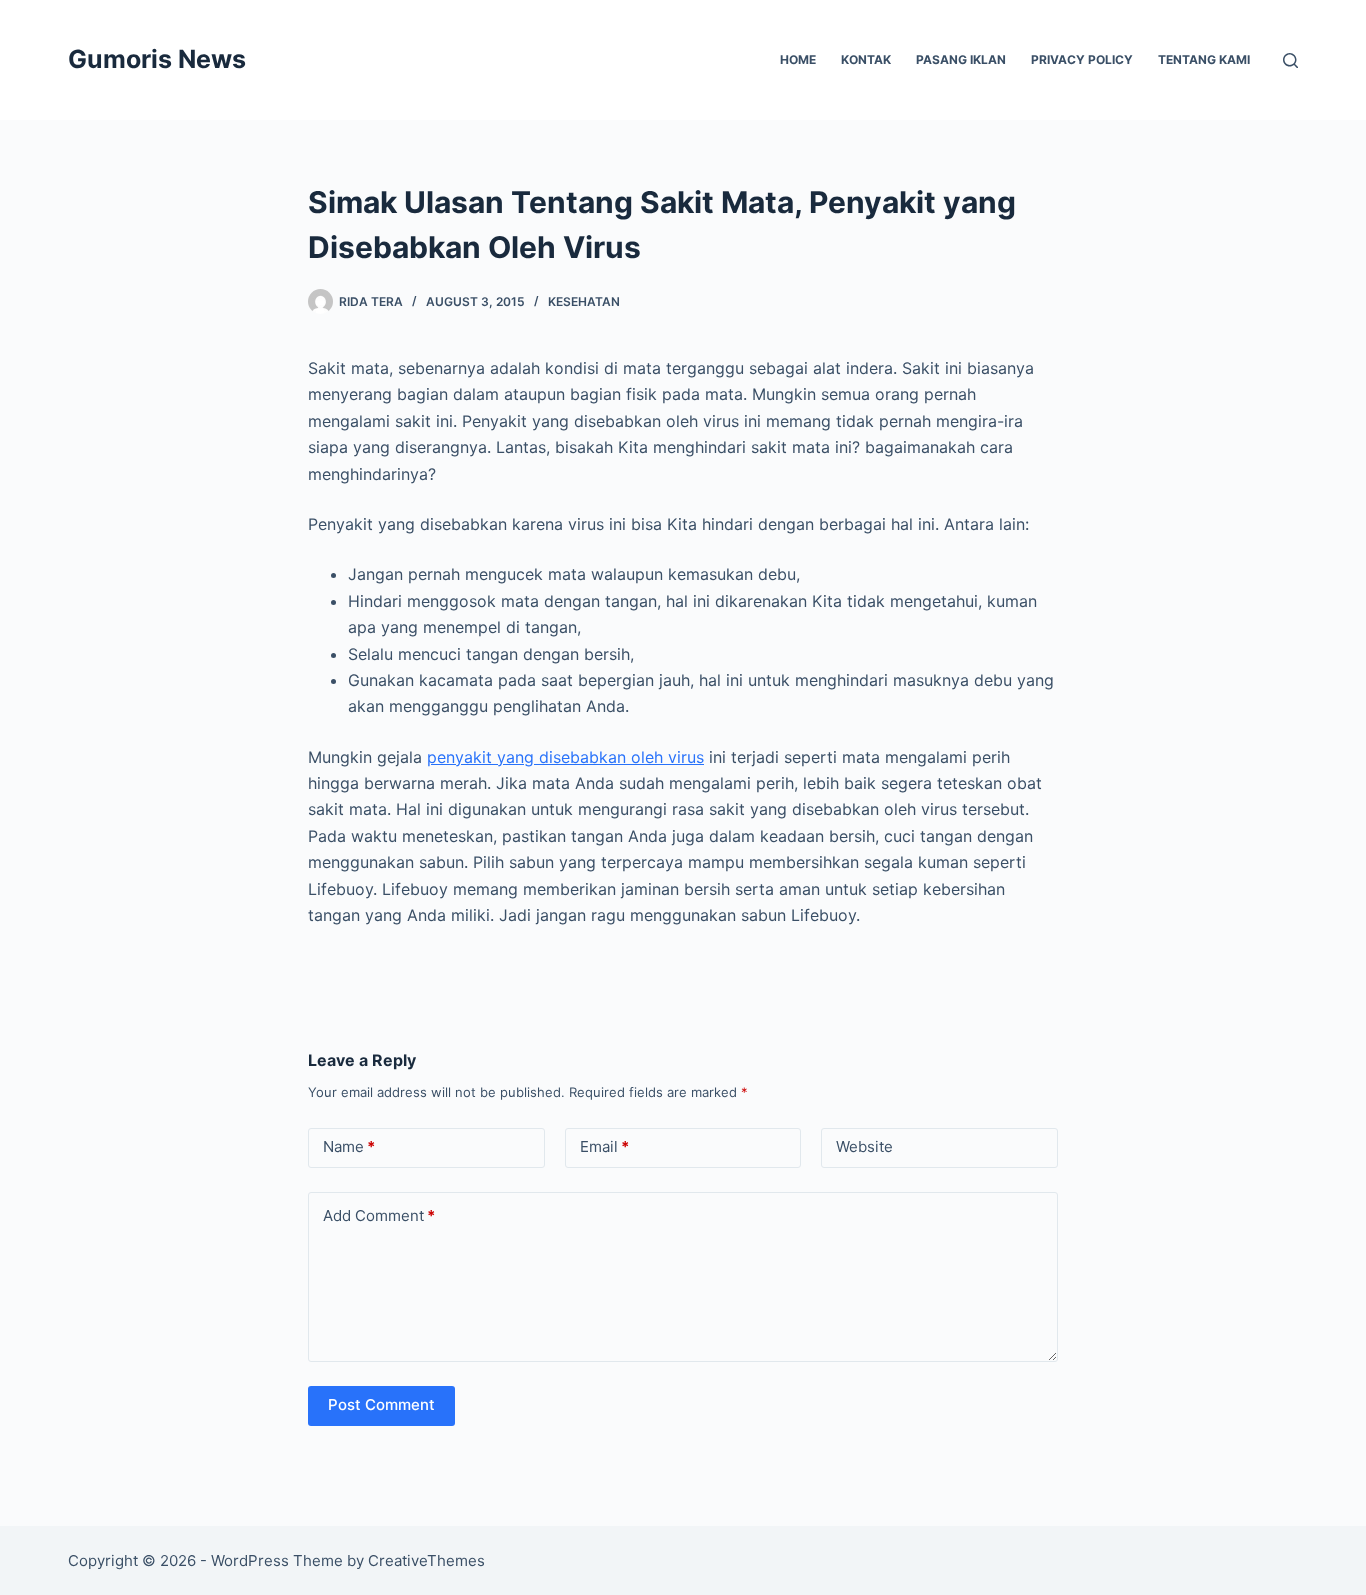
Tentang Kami (1204, 59)
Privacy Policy (1082, 59)
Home (798, 59)
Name (349, 1146)
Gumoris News (157, 59)
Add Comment (379, 1215)
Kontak (866, 59)
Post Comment (381, 1404)
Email (604, 1146)
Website (864, 1146)
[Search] (1290, 60)
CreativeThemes (426, 1560)
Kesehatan (584, 301)
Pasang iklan (961, 59)
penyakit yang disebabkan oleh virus (565, 757)
